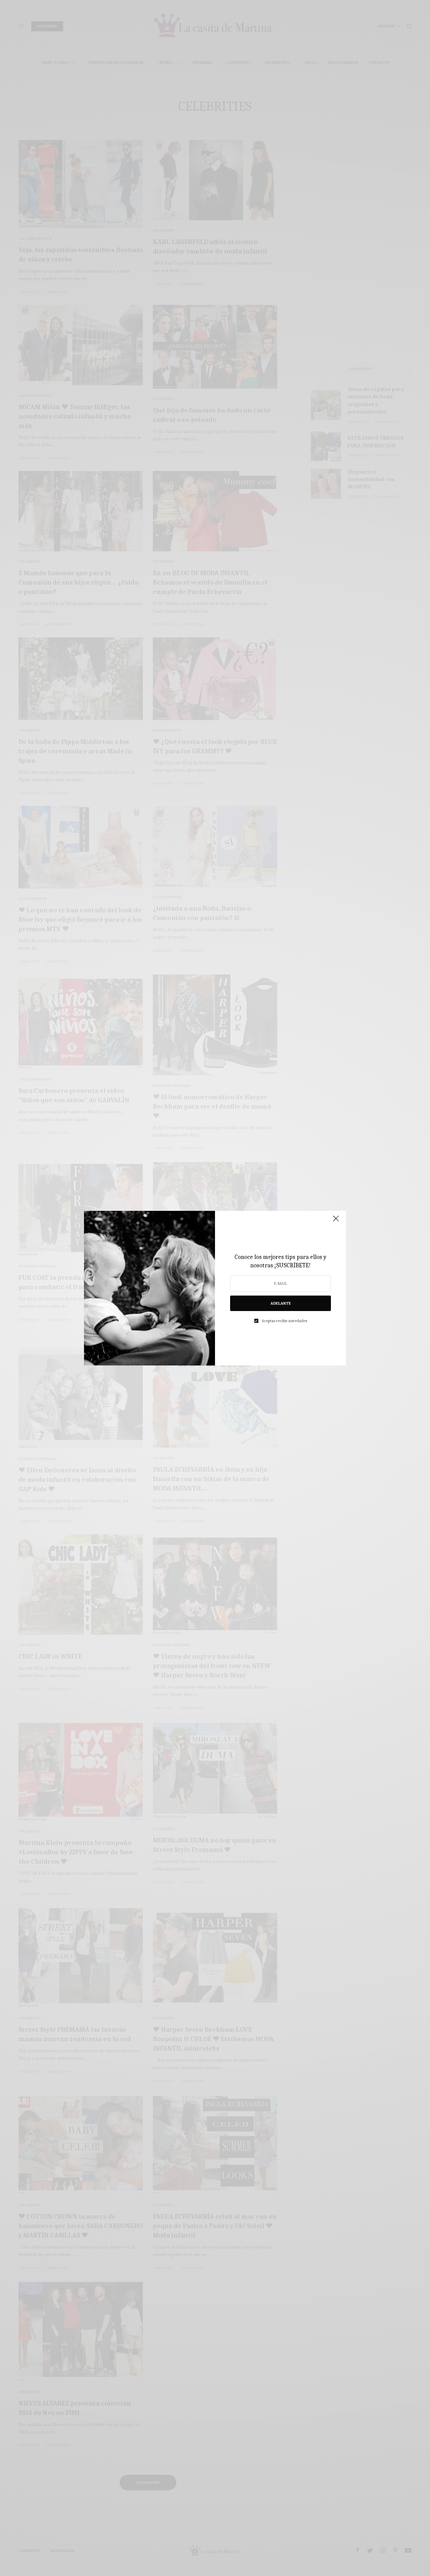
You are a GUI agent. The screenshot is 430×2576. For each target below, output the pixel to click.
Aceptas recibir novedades (284, 1321)
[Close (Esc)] (336, 1222)
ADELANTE (281, 1303)
